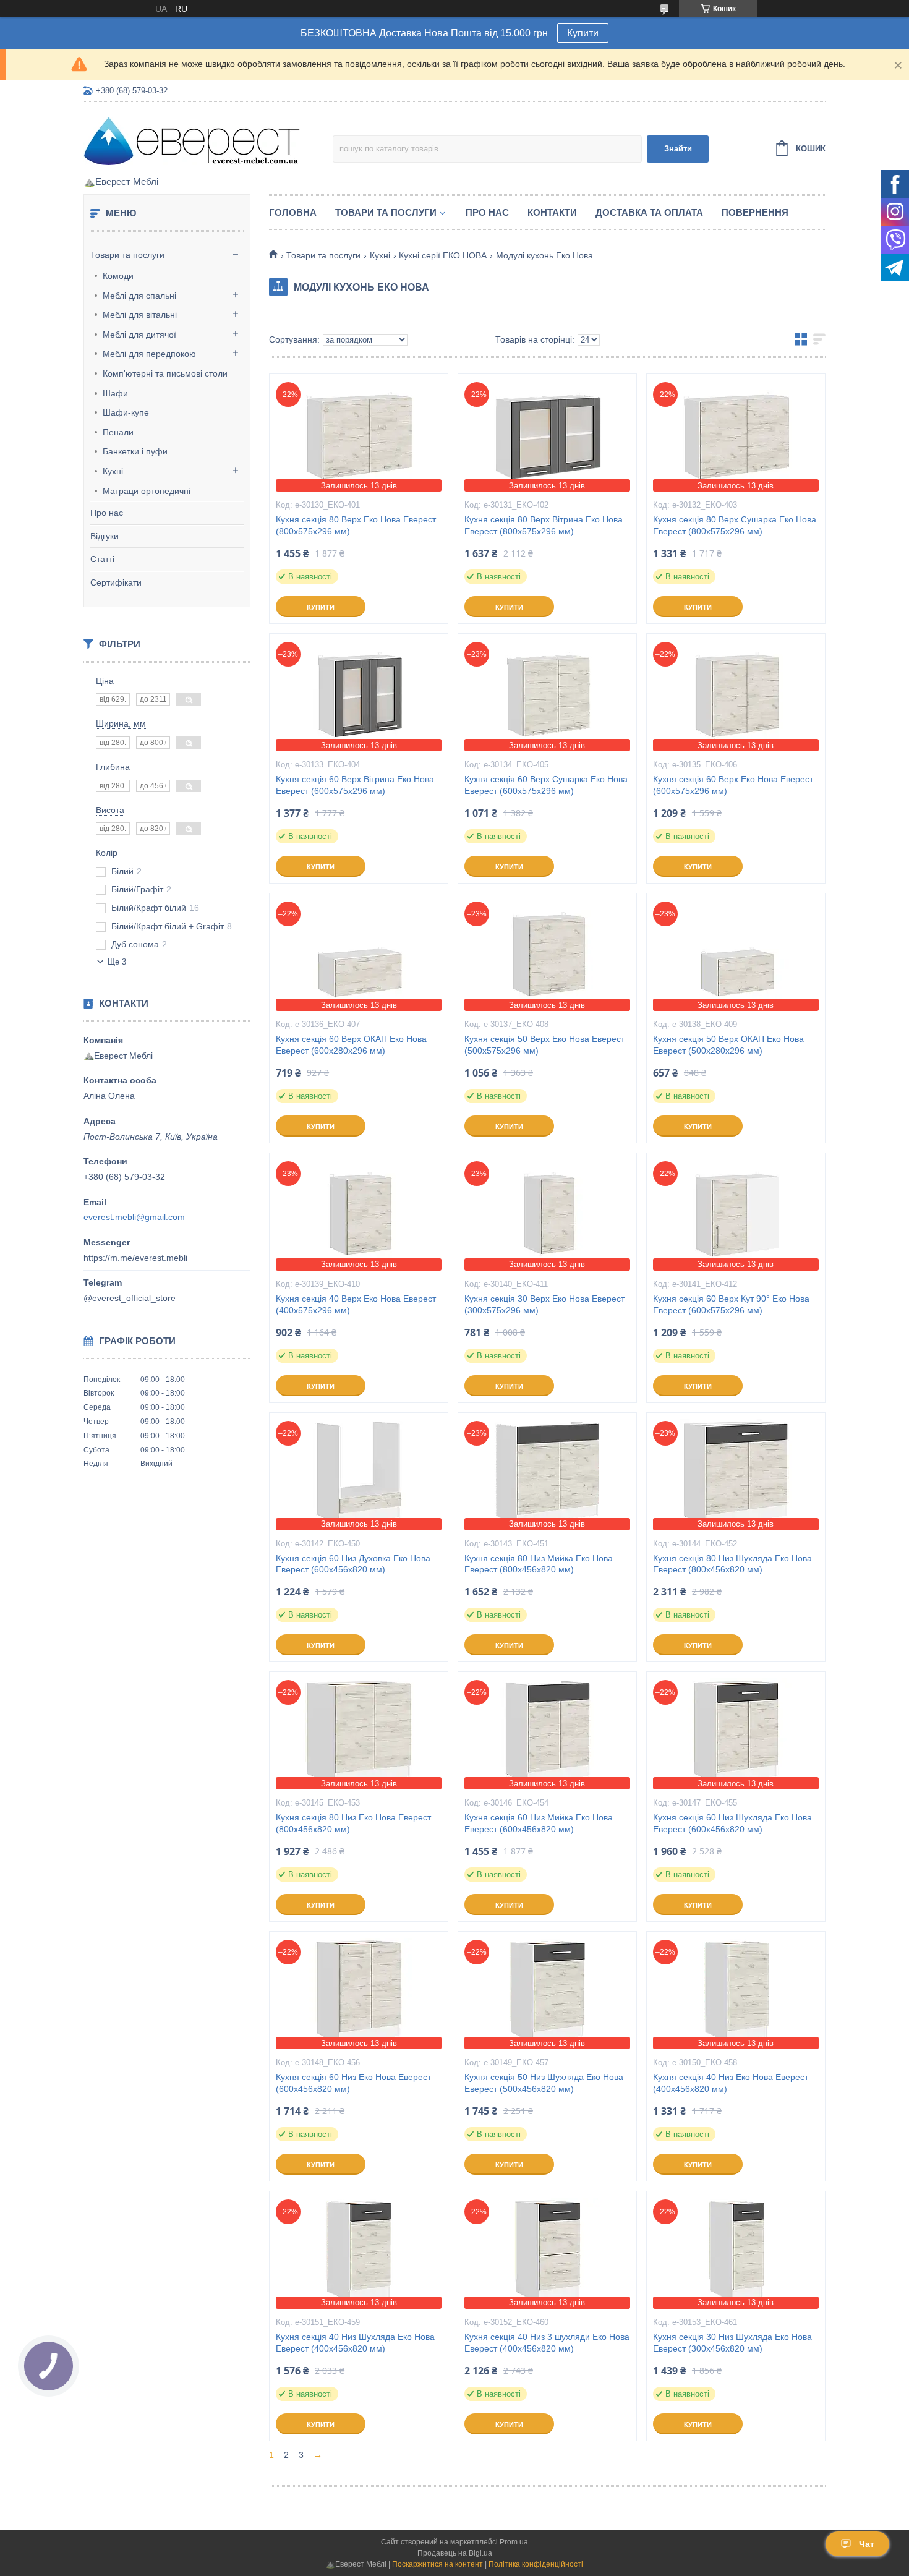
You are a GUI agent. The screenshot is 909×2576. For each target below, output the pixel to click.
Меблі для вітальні (140, 315)
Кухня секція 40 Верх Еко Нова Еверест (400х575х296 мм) (356, 1304)
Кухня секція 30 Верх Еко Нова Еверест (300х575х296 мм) (544, 1304)
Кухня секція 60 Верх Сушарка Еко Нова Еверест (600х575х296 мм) (546, 785)
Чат (867, 2544)
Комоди (118, 276)
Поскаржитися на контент (437, 2564)
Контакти (552, 212)
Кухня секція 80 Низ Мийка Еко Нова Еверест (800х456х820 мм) (539, 1564)
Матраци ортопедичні (147, 491)
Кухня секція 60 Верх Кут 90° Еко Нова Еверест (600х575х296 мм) (731, 1304)
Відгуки (105, 536)
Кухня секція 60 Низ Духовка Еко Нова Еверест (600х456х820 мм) (353, 1564)
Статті (102, 559)
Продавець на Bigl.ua (455, 2553)
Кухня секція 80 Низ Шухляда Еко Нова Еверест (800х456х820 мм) (732, 1564)
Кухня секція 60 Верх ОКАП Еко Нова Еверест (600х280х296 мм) (351, 1045)
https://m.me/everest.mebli (135, 1258)
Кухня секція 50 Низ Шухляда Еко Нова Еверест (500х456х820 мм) (544, 2083)
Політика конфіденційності (536, 2564)
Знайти (678, 149)
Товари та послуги (127, 255)
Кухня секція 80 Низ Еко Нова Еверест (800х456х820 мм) (353, 1823)
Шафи (115, 393)
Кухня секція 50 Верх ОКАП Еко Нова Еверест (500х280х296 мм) (728, 1045)
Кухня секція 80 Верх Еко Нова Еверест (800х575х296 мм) (356, 525)
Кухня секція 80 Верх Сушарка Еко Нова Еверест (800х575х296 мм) (735, 525)
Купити (583, 33)
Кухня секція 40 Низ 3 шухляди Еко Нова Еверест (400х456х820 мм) (547, 2343)
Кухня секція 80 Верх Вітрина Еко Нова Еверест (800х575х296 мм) (544, 525)
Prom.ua (514, 2542)
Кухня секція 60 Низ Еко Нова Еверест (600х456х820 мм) (353, 2083)
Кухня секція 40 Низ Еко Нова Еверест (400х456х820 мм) (731, 2083)
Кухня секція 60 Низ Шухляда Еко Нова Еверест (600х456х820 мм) (732, 1823)
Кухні (113, 471)
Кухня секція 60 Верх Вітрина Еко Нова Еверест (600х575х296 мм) (355, 785)
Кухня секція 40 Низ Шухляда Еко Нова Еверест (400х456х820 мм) (355, 2343)
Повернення (755, 212)
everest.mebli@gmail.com (134, 1217)
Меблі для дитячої (139, 335)
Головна (293, 212)
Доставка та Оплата (649, 212)
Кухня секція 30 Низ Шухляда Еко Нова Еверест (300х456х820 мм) (732, 2343)
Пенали (118, 432)
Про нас (107, 513)
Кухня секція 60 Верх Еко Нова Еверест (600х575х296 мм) (733, 785)
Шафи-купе (126, 412)
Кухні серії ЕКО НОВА (443, 255)
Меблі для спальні (139, 296)
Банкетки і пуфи (135, 451)
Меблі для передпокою (149, 354)
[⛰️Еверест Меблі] (192, 140)
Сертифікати (116, 582)
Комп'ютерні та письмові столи (165, 373)
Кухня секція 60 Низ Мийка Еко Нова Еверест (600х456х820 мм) (539, 1823)
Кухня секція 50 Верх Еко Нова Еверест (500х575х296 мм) (544, 1045)
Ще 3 (117, 962)
